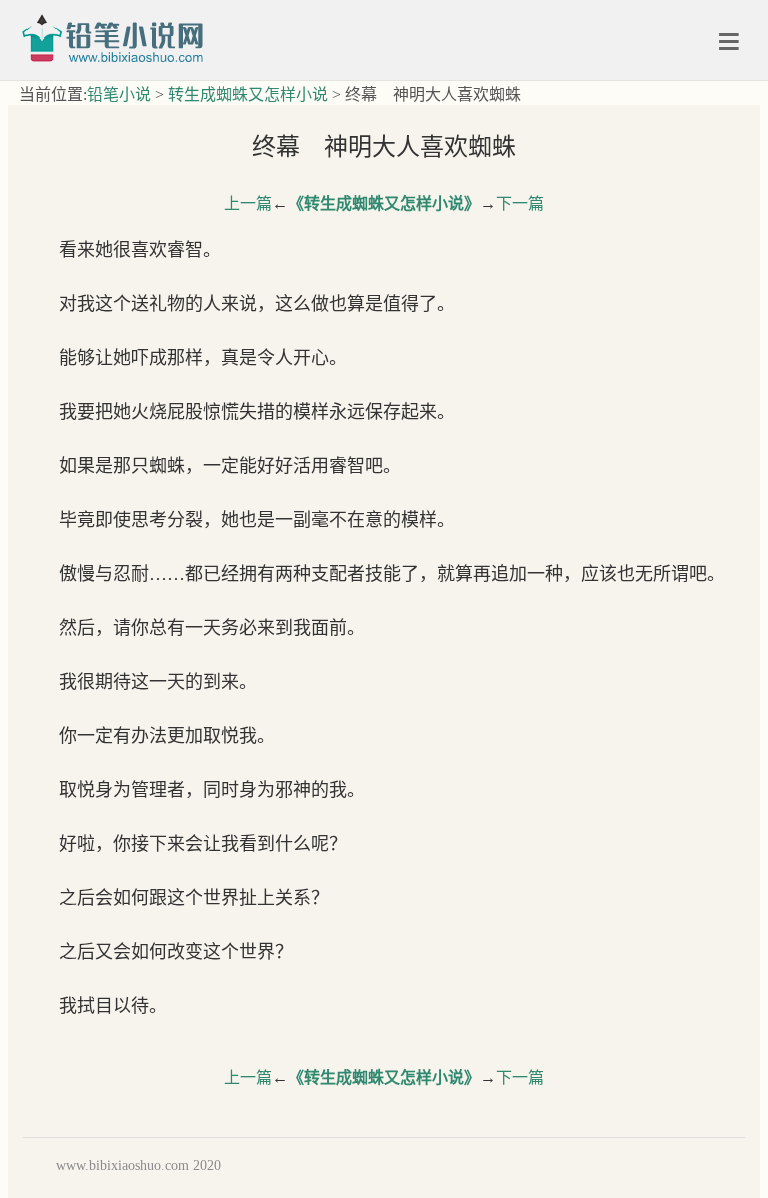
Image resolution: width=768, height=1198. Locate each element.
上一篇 (248, 203)
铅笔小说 (119, 94)
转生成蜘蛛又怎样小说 (248, 94)
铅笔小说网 (119, 37)
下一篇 (520, 203)
